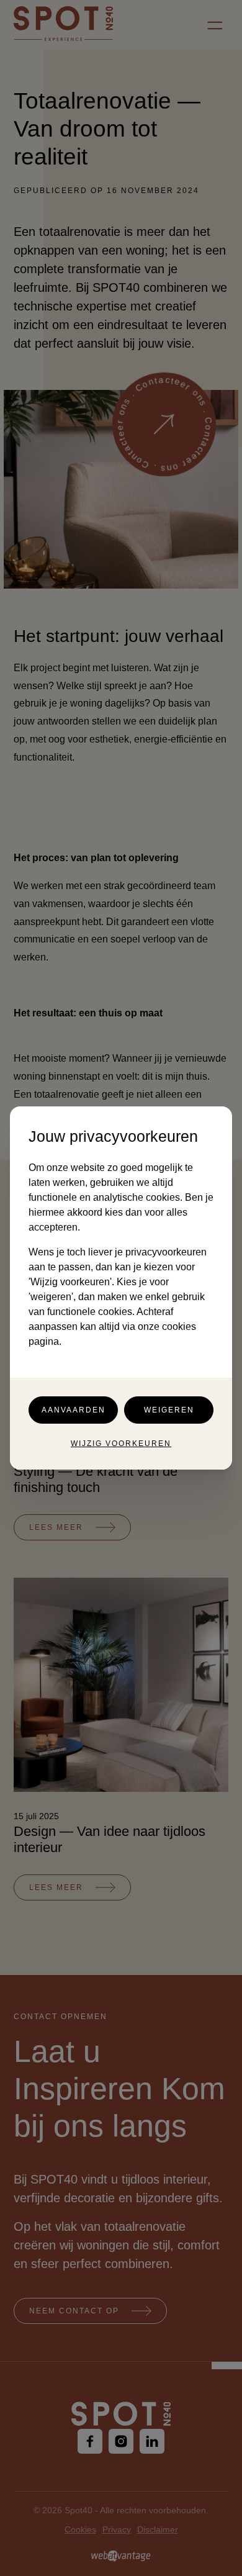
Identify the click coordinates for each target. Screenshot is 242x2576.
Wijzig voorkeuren (121, 1444)
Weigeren (169, 1410)
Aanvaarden (74, 1410)
